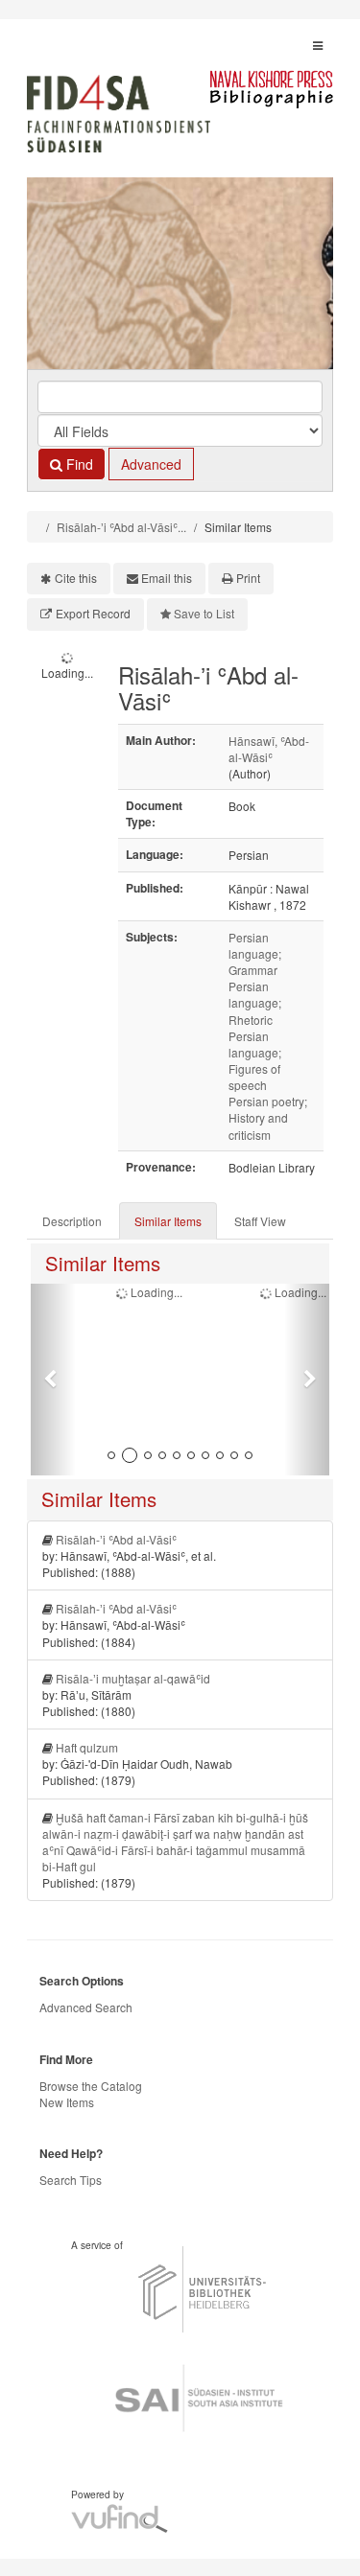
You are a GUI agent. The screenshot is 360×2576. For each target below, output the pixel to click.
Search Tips (71, 2180)
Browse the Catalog (91, 2086)
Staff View (260, 1221)
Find (78, 464)
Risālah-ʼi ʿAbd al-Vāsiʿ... (121, 527)
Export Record (93, 613)
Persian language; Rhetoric (255, 1002)
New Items (67, 2102)
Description (72, 1221)
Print (248, 578)
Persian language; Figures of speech (255, 1060)
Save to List (204, 613)
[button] (53, 1380)
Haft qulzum (87, 1747)
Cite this (76, 578)
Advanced (151, 464)
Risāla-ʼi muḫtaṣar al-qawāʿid (133, 1678)
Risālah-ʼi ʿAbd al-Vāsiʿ (116, 1539)
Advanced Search (86, 2007)
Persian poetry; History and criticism (268, 1117)
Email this (167, 578)
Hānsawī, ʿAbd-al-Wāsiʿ (269, 749)
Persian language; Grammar (255, 953)
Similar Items (168, 1221)
